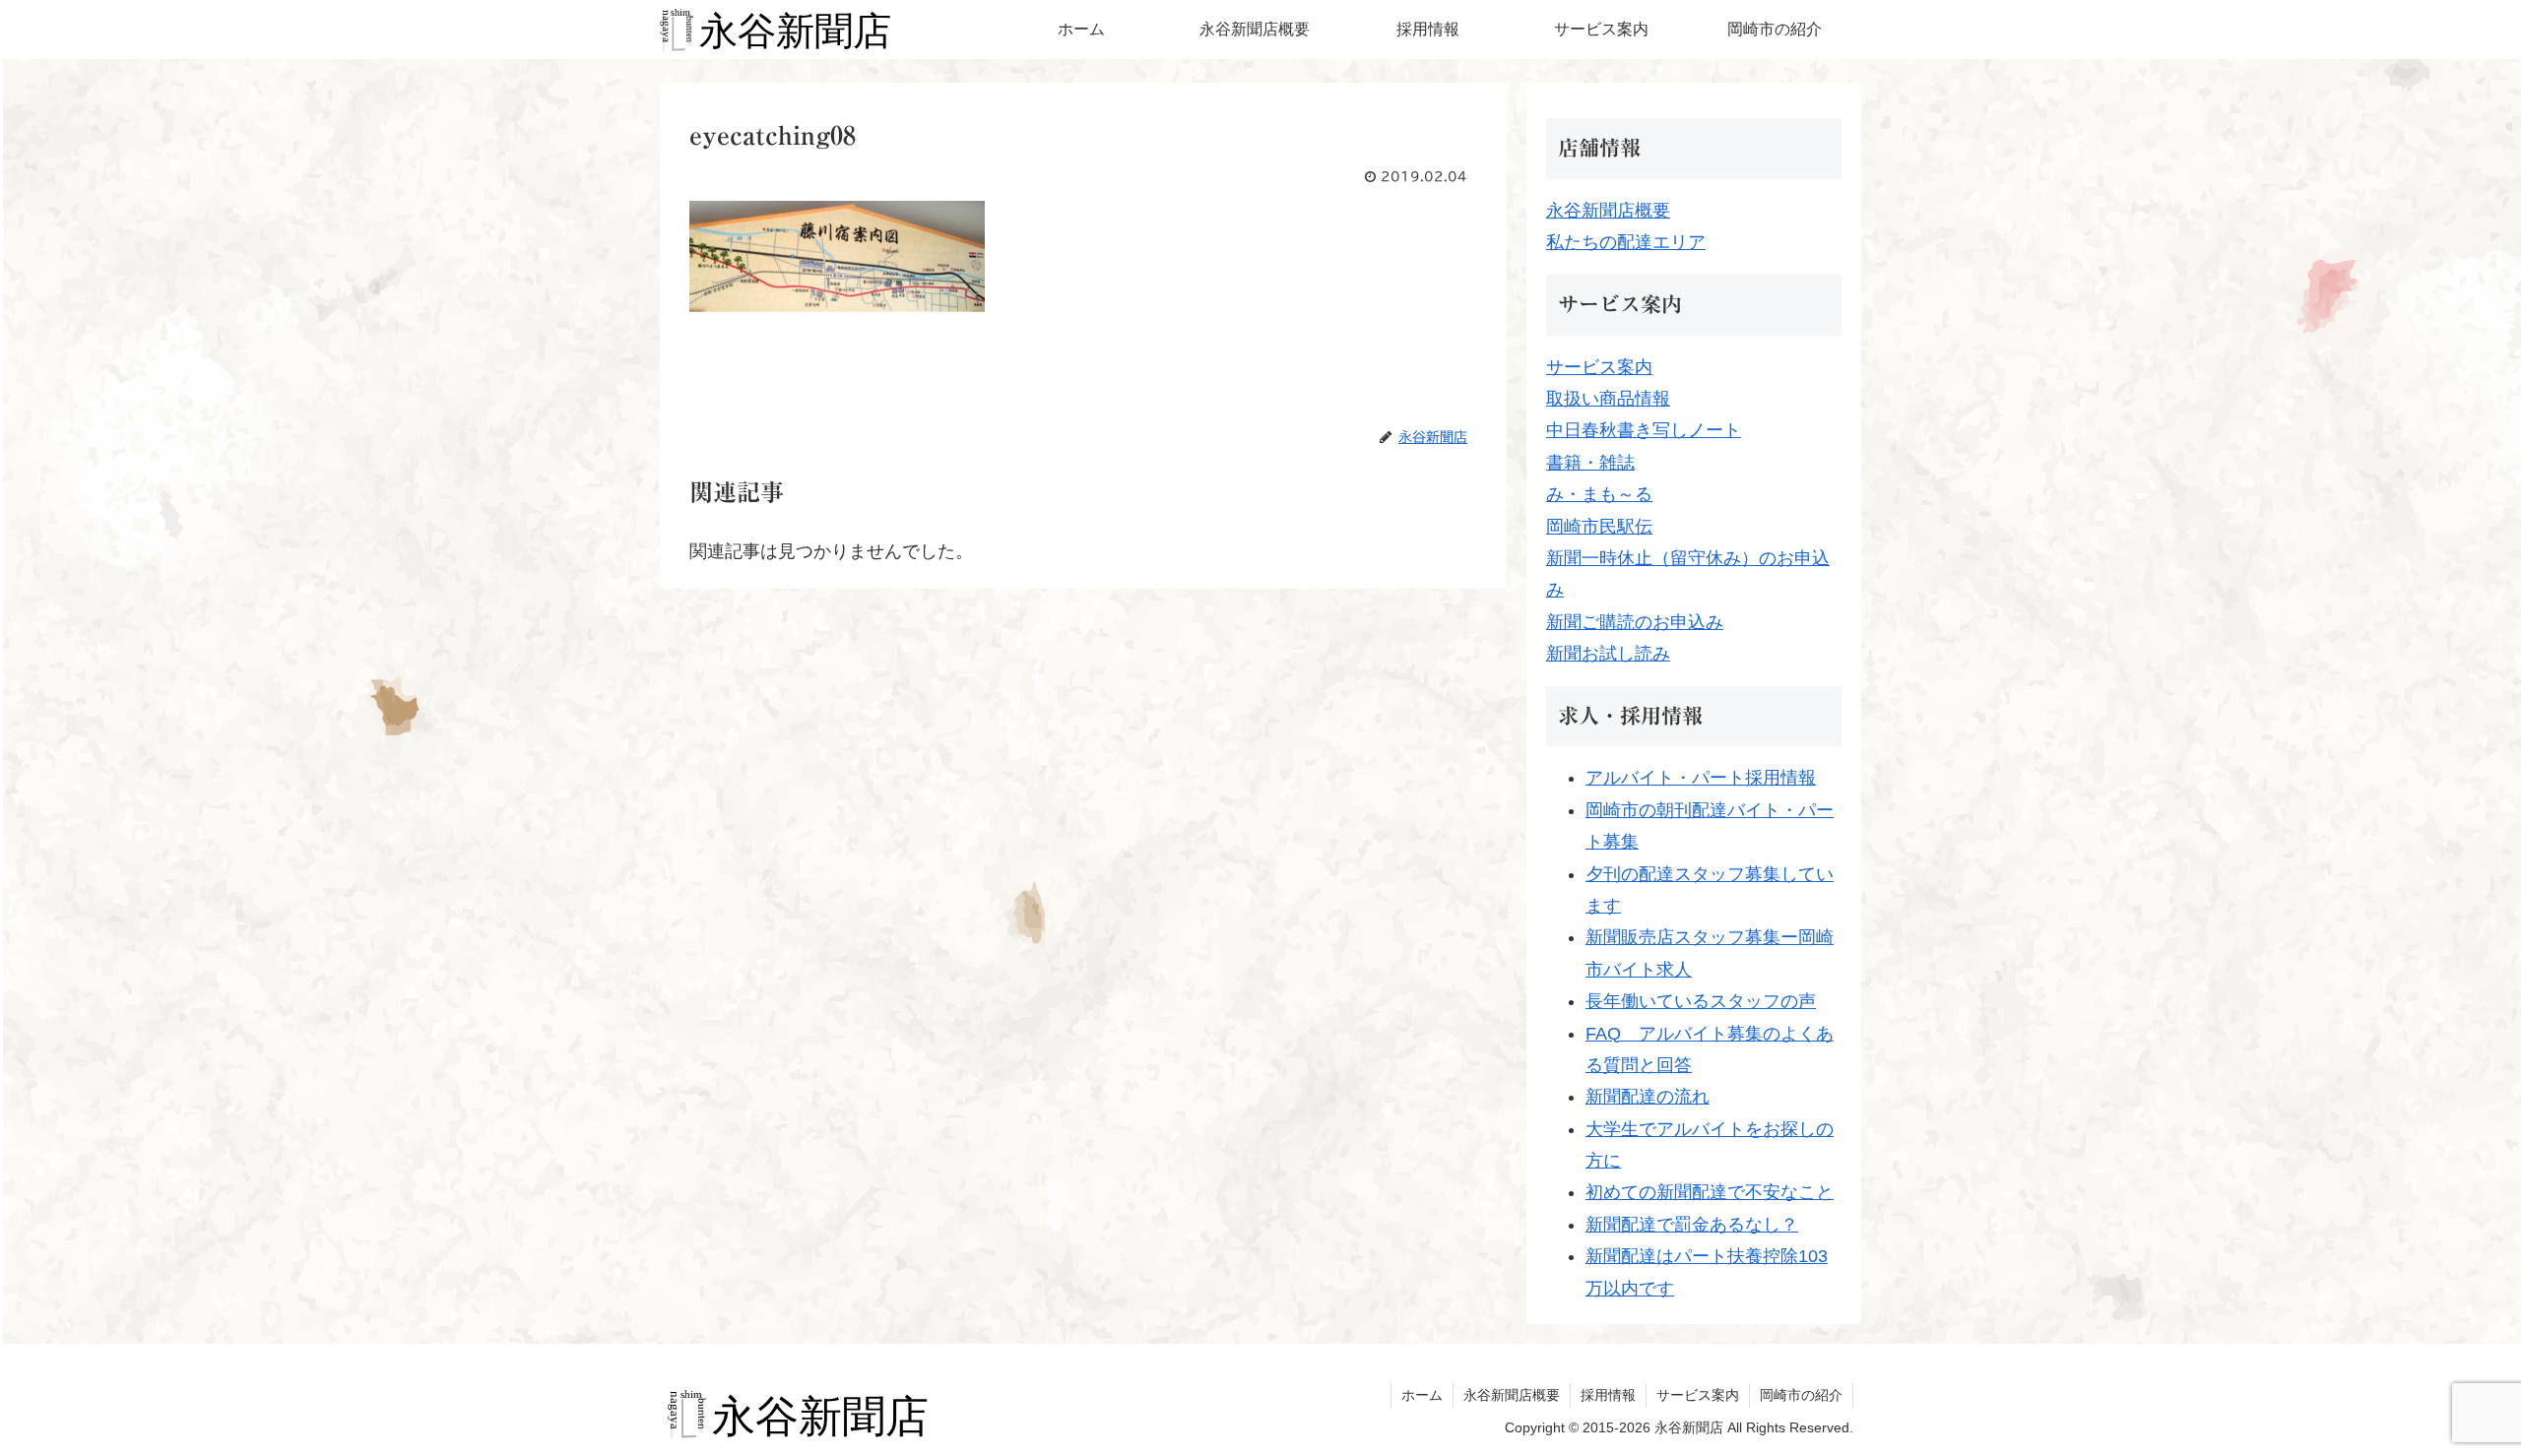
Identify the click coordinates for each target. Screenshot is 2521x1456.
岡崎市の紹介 (1801, 1395)
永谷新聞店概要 (1608, 211)
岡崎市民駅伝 (1599, 527)
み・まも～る (1599, 494)
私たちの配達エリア (1626, 242)
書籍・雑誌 (1590, 463)
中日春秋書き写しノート (1644, 430)
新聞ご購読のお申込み (1635, 622)
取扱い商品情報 (1608, 399)
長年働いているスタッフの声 (1701, 1001)
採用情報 (1608, 1395)
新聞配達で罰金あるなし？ (1692, 1225)
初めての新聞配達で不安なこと (1710, 1192)
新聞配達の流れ (1648, 1097)
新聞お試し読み (1608, 654)
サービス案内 (1599, 367)
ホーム (1422, 1395)
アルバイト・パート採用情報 (1701, 778)
